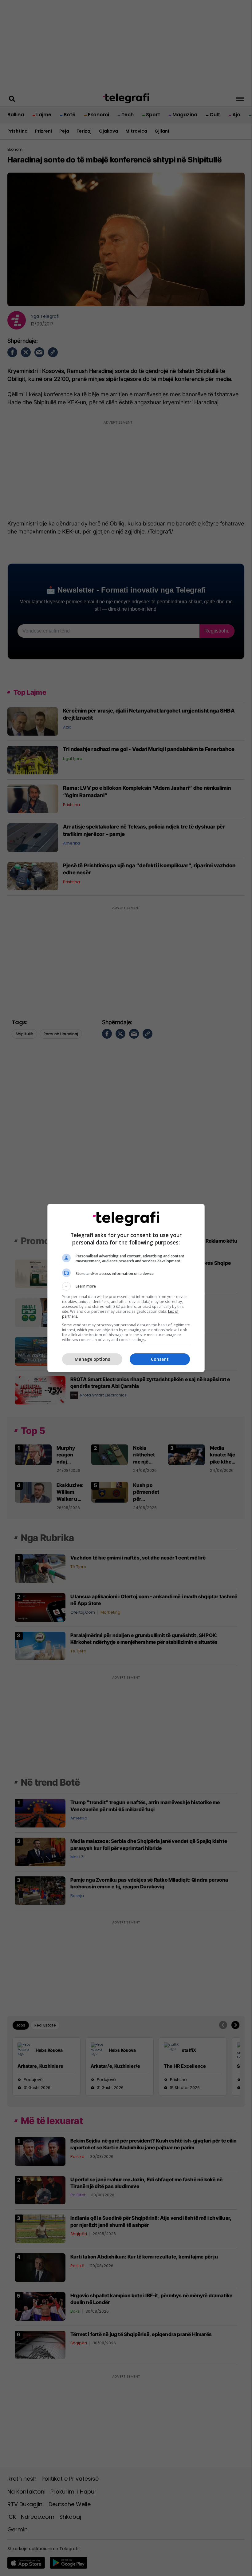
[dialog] (126, 1288)
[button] (126, 1286)
